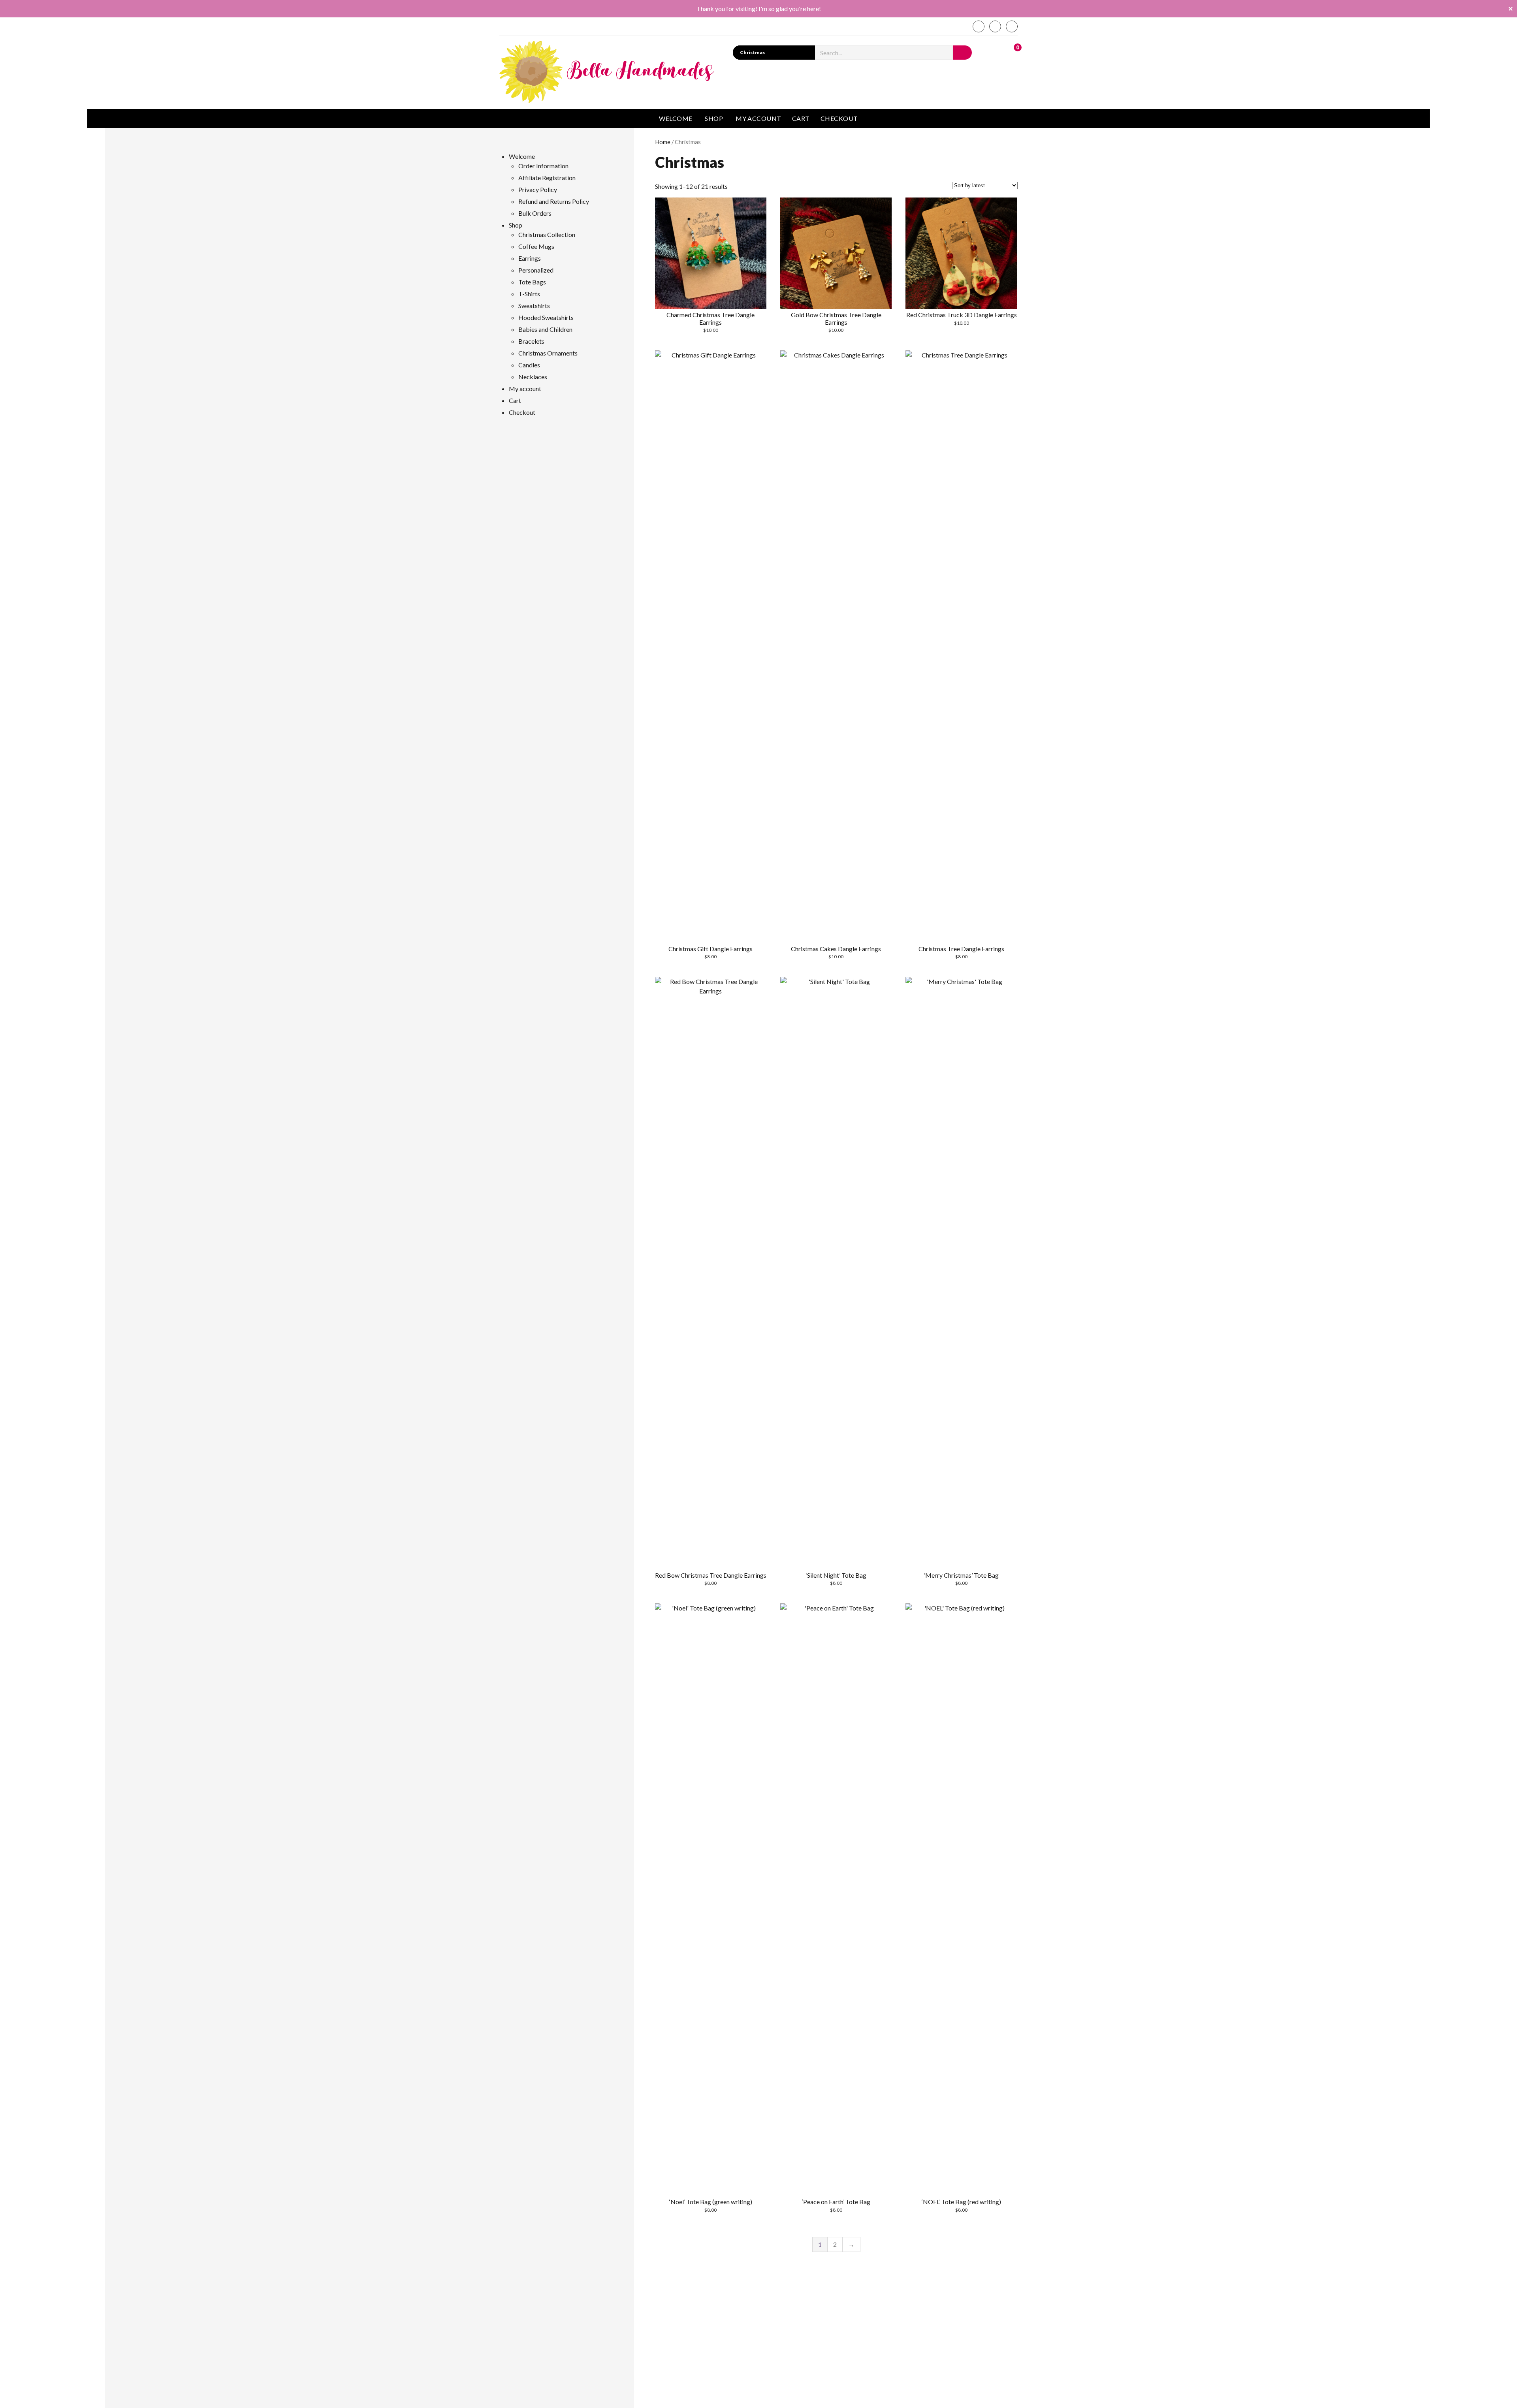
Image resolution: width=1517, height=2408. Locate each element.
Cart (801, 118)
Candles (529, 365)
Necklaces (533, 377)
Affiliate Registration (547, 178)
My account (758, 118)
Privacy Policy (538, 189)
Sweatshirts (534, 306)
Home (663, 142)
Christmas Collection (547, 234)
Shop (714, 118)
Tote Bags (532, 282)
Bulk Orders (535, 213)
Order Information (543, 166)
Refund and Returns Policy (554, 201)
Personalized (536, 270)
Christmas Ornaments (548, 353)
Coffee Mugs (536, 246)
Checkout (839, 118)
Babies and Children (545, 329)
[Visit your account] (995, 52)
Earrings (530, 258)
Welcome (676, 118)
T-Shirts (529, 294)
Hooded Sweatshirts (546, 317)
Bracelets (531, 341)
